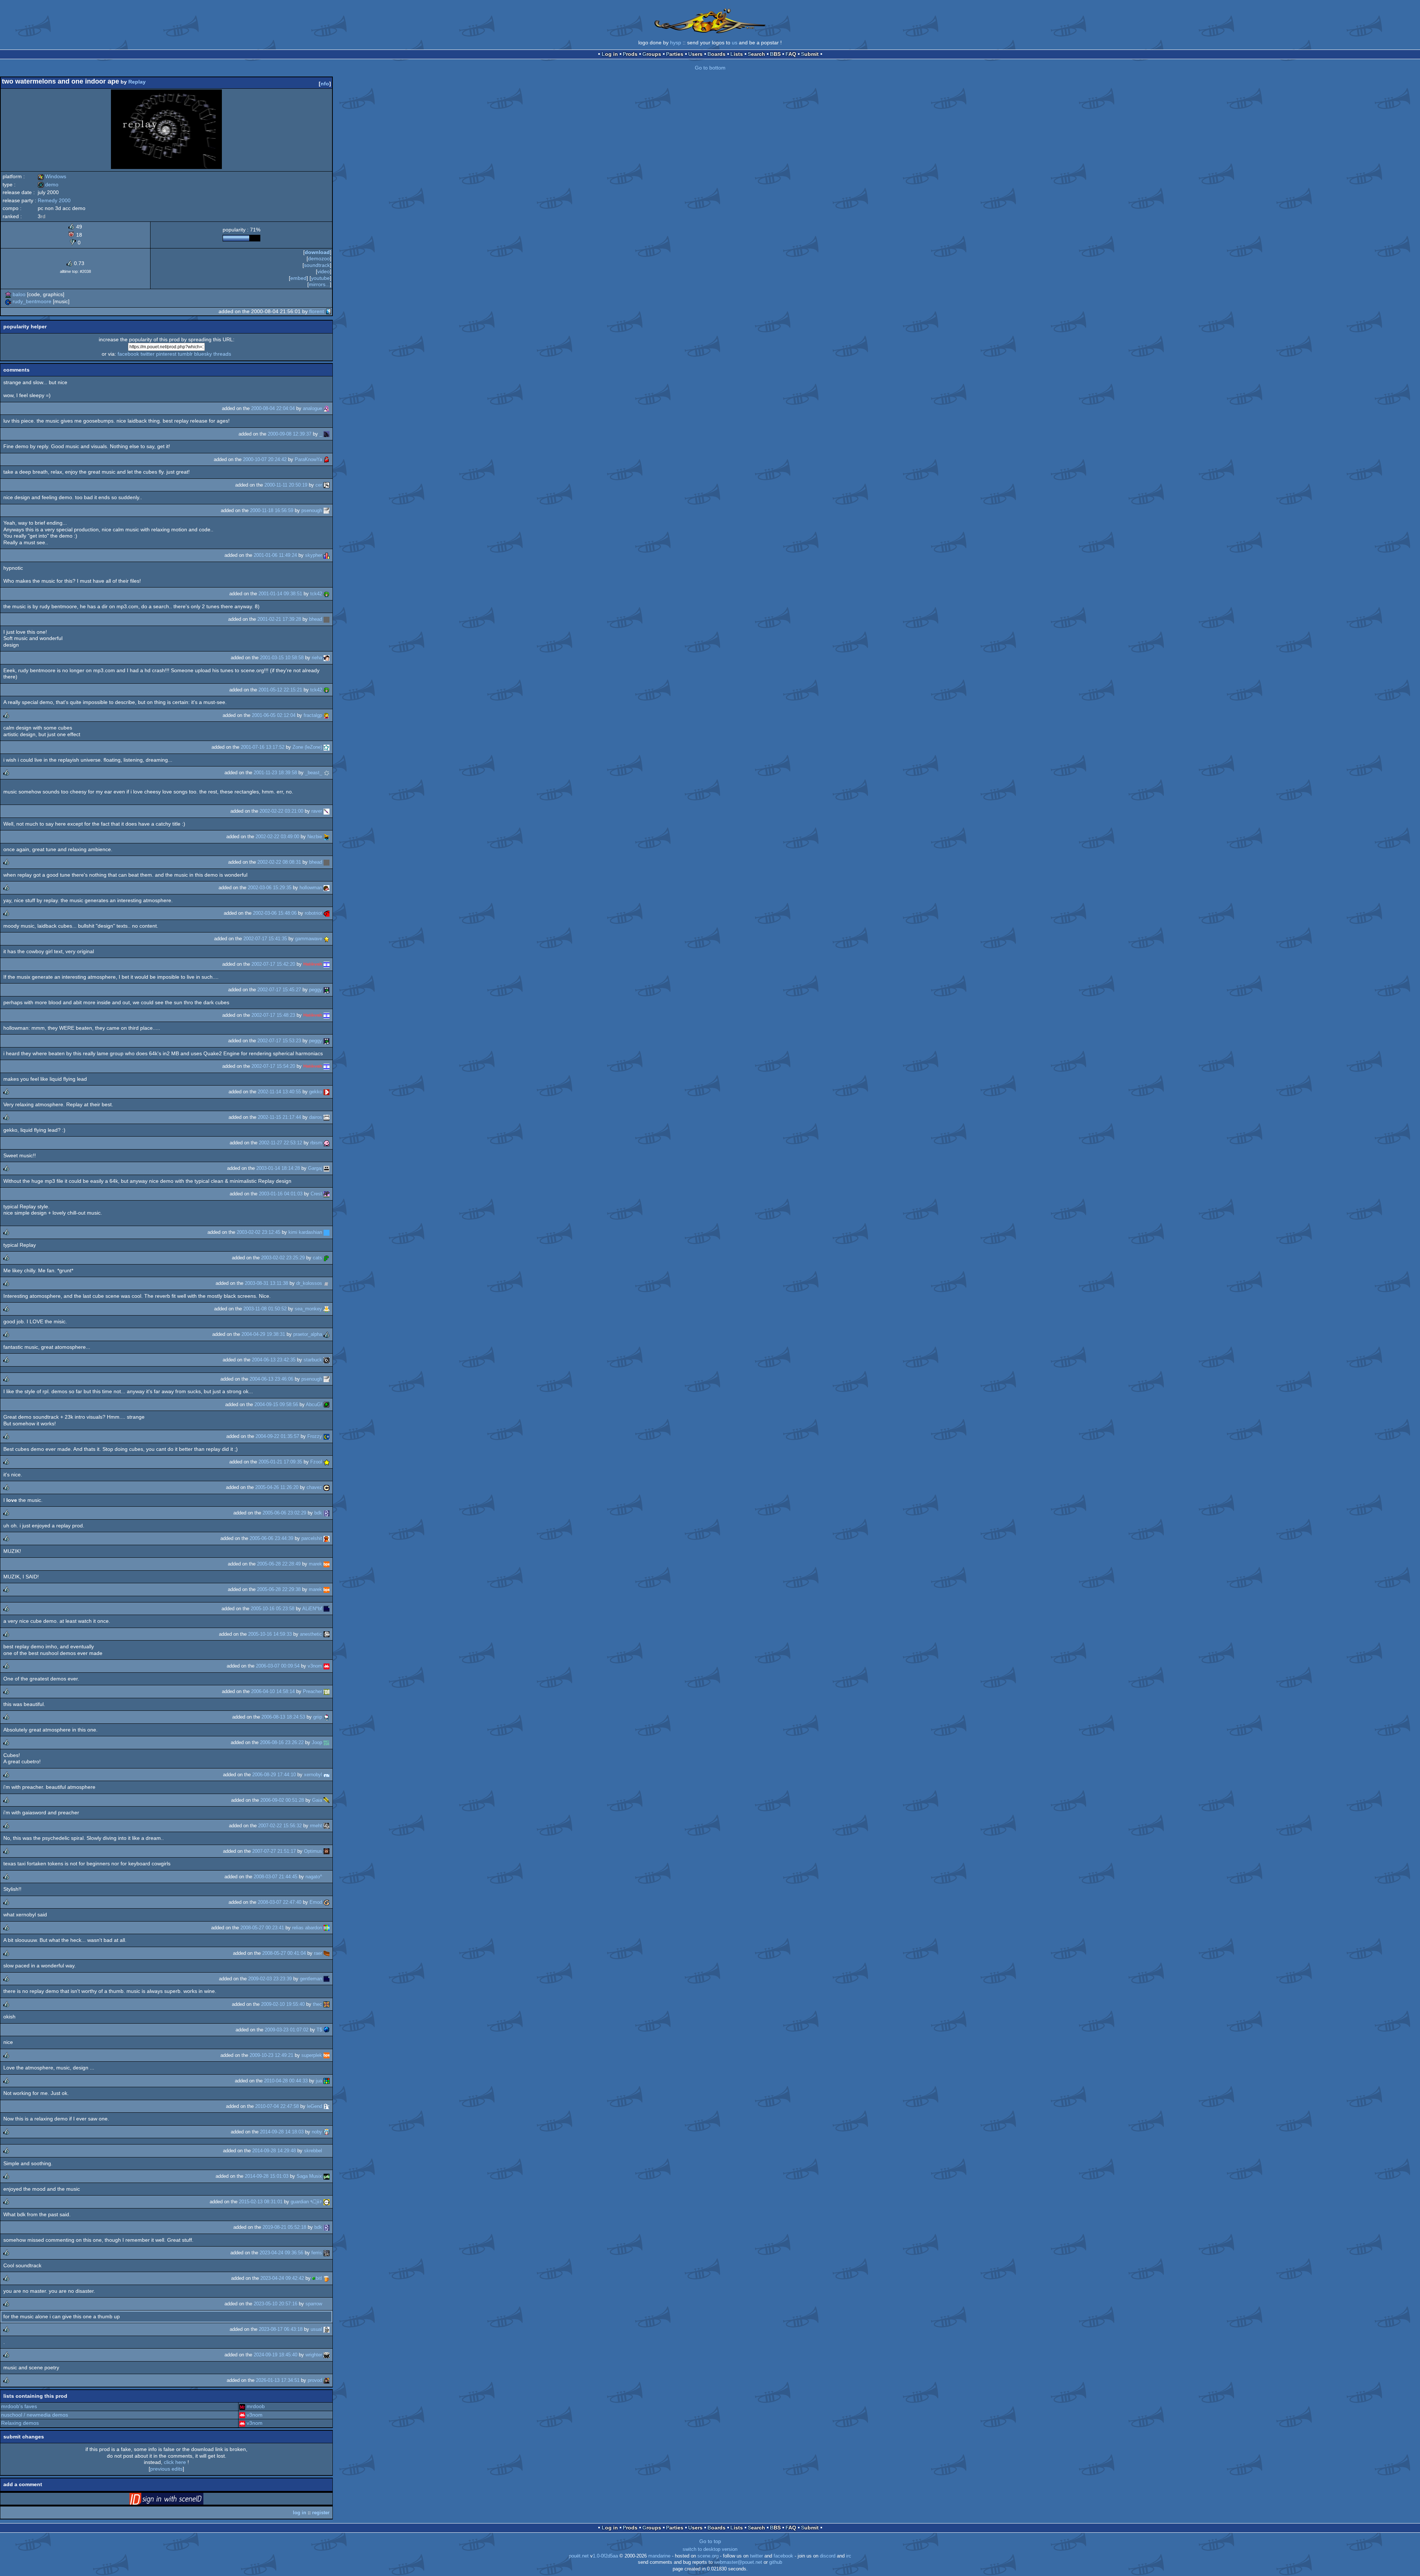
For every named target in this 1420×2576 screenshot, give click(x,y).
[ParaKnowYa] (327, 459)
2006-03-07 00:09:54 (278, 1666)
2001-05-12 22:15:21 (280, 690)
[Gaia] (327, 1800)
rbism (316, 1143)
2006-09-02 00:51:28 (282, 1800)
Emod (316, 1902)
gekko (316, 1092)
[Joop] (327, 1742)
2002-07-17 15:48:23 (273, 1015)
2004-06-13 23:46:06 (271, 1379)
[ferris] (327, 2253)
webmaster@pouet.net (738, 2562)
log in (300, 2513)
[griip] (327, 1717)
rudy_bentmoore (32, 301)
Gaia (317, 1800)
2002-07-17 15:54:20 (273, 1066)
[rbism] (327, 1143)
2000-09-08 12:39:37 (290, 434)
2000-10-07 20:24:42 (265, 459)
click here (175, 2462)
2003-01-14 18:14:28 (278, 1168)
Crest (316, 1194)
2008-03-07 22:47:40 (280, 1902)
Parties (675, 54)
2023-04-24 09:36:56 (281, 2253)
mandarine (659, 2556)
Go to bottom (710, 68)
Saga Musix (309, 2176)
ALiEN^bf (312, 1609)
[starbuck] (327, 1360)
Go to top (710, 2541)
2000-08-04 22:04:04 (273, 408)
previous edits (166, 2469)
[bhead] (327, 619)
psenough (312, 510)
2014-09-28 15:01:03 (267, 2176)
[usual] (327, 2329)
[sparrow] (327, 2304)
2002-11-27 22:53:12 (280, 1143)
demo (48, 185)
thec (317, 2004)
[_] (327, 434)
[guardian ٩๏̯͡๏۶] (327, 2202)
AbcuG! (314, 1404)
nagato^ (314, 1877)
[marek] (327, 1564)
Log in (610, 54)
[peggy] (327, 990)
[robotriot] (327, 913)
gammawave (309, 939)
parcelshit (312, 1538)
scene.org (708, 2556)
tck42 (316, 594)
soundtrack (317, 265)
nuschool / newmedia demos (35, 2415)
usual (316, 2329)
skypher (314, 555)
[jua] (327, 2081)
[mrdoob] (242, 2406)
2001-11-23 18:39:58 (275, 773)
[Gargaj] (327, 1168)
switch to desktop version (710, 2549)
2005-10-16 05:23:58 (273, 1609)
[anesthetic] (327, 1634)
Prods (630, 54)
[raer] (327, 1953)
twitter (148, 354)
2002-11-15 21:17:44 (279, 1117)
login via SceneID (178, 2500)
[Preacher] (327, 1691)
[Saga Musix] (327, 2176)
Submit (810, 54)
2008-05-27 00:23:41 (262, 1928)
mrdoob (256, 2406)
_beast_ (314, 773)
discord (828, 2556)
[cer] (327, 485)
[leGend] (327, 2106)
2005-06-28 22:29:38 (279, 1589)
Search (756, 54)
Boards (716, 54)
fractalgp (313, 715)
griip (318, 1717)
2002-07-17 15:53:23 (279, 1041)
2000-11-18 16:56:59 (272, 510)
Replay (137, 82)
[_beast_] (327, 773)
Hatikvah (313, 964)
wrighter (314, 2355)
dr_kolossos (309, 1283)
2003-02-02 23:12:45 (258, 1232)
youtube (320, 278)
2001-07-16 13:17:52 (263, 747)
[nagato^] (327, 1877)
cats (317, 1258)
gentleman (311, 1979)
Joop (317, 1742)
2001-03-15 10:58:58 (282, 658)
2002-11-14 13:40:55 (279, 1092)
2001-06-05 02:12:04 (274, 715)
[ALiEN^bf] (327, 1609)
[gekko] (327, 1092)
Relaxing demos (20, 2423)
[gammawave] (327, 939)
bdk (318, 1513)
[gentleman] (327, 1979)
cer (319, 485)
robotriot (313, 913)
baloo (19, 294)
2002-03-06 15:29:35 (270, 888)
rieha (317, 658)
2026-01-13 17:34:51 (278, 2380)
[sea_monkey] (327, 1309)
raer (318, 1953)
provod (315, 2380)
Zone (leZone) (307, 747)
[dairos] (327, 1117)
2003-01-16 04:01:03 (281, 1194)
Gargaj (315, 1168)
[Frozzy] (327, 1436)
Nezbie (315, 837)
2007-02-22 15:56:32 (280, 1826)
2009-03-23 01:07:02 (287, 2030)
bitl (319, 2278)
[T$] (327, 2030)
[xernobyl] (327, 1775)
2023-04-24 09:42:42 (282, 2278)
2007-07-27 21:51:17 (274, 1851)
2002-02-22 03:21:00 (281, 811)
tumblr (185, 354)
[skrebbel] (327, 2151)
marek (315, 1564)
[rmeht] (327, 1826)
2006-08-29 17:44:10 (274, 1775)
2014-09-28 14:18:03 (282, 2132)
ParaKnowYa (308, 459)
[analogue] (327, 408)
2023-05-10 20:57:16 (275, 2304)
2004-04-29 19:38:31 (263, 1334)
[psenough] (327, 510)
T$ (319, 2030)
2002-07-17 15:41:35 (265, 939)
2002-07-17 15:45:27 (279, 990)
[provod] (327, 2380)
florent (317, 311)
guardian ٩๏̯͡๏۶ (306, 2202)
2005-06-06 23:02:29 (284, 1513)
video (324, 271)
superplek (312, 2055)
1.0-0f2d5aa (605, 2556)
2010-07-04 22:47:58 (277, 2106)
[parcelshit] (327, 1538)
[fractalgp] (327, 715)
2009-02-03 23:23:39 (270, 1979)
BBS (775, 54)
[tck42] (327, 594)
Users (695, 54)
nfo (325, 84)
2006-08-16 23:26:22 (282, 1742)
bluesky (203, 354)
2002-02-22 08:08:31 (279, 862)
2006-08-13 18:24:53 (283, 1717)
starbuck (313, 1360)
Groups (652, 54)
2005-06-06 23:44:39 (271, 1538)
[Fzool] (327, 1462)
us (735, 43)
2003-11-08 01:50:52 (265, 1309)
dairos (316, 1117)
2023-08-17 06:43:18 (281, 2329)
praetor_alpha (308, 1334)
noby (317, 2132)
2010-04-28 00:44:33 (286, 2081)
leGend (315, 2106)
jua (319, 2081)
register (321, 2513)
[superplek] (327, 2055)
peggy (316, 990)
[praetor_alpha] (327, 1334)
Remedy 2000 (54, 200)
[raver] (327, 811)
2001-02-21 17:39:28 (279, 619)
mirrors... (319, 284)
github (776, 2562)
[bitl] (327, 2278)
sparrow (314, 2304)
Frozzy (315, 1436)
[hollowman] (327, 888)
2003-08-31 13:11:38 (266, 1283)
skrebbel (313, 2151)
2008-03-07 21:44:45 (275, 1877)
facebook (128, 354)
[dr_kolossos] (327, 1283)
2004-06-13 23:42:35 (274, 1360)
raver (317, 811)
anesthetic (311, 1634)
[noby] (327, 2132)
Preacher (312, 1691)
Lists (737, 54)
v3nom (315, 1666)
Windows (52, 176)
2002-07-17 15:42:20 (273, 964)
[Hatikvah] (327, 964)
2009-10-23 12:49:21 (271, 2055)
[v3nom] (327, 1666)
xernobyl (313, 1775)
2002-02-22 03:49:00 (277, 837)
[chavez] (327, 1487)
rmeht (316, 1826)
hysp (676, 43)
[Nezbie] (327, 837)
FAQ (791, 54)
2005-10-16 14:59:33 (270, 1634)
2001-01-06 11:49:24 (275, 555)
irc (849, 2556)
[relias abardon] (327, 1928)
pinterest (166, 354)
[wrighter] (327, 2355)
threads (222, 354)
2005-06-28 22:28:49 (279, 1564)
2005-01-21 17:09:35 (280, 1462)
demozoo (319, 258)
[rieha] (327, 658)
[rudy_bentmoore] (8, 301)
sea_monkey (308, 1309)
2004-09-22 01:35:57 (277, 1436)
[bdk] (327, 1513)
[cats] (327, 1258)
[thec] (327, 2004)
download (317, 252)
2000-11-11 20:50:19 (286, 485)
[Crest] (327, 1194)
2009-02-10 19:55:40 (283, 2004)
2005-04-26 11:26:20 (277, 1487)
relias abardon (307, 1928)
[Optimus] (327, 1851)
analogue (312, 408)
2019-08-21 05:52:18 (284, 2227)
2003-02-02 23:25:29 (283, 1258)
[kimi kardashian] (327, 1232)
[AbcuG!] (327, 1404)
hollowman (311, 888)
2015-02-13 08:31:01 (261, 2202)
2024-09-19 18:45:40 (275, 2355)
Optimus (313, 1851)
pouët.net (579, 2556)
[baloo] (8, 294)
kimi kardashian (305, 1232)
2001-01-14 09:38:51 (280, 594)
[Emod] (327, 1902)
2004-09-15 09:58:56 (276, 1404)
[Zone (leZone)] (327, 747)
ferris (317, 2253)
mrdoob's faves (19, 2406)
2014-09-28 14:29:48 (274, 2151)
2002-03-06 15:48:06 (275, 913)
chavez (314, 1487)
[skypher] (327, 555)
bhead (316, 619)
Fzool (316, 1462)
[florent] (328, 311)
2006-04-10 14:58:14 (273, 1691)
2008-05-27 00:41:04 (284, 1953)
